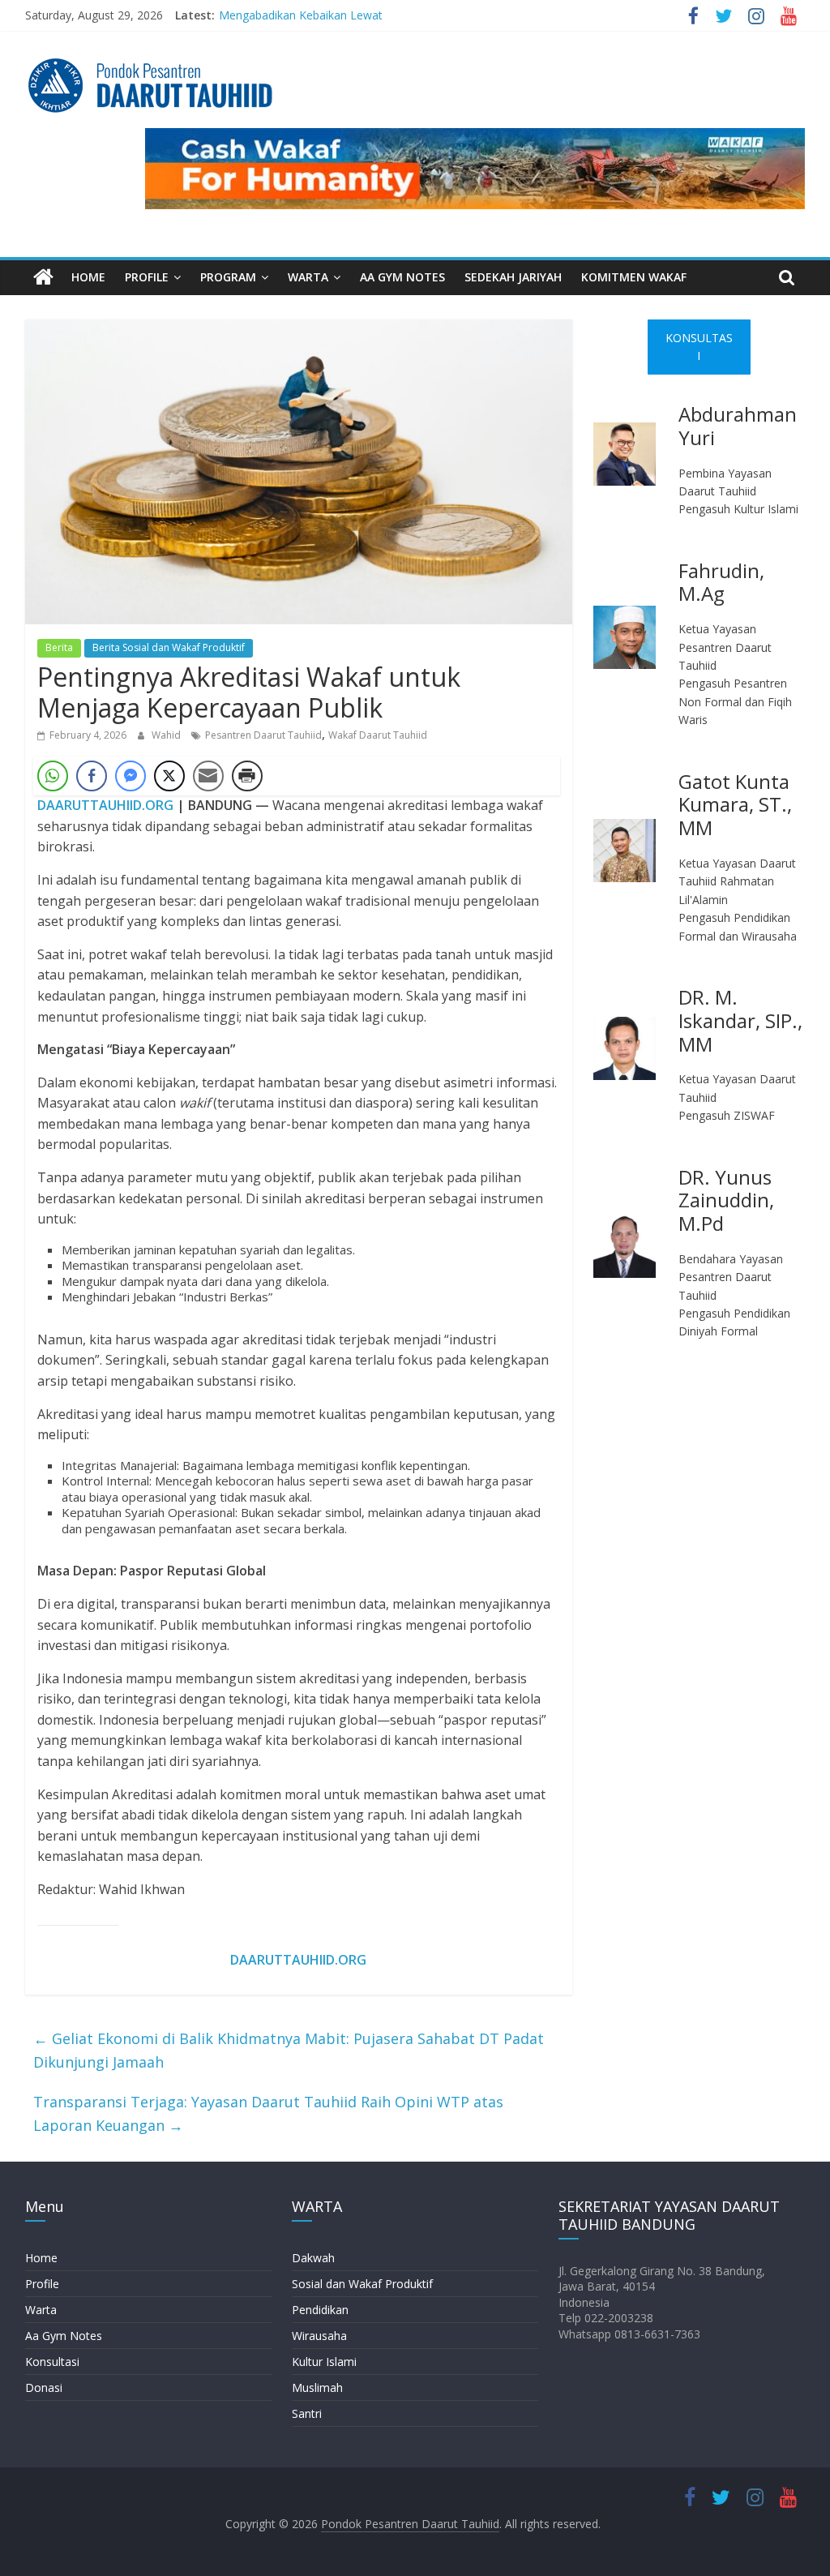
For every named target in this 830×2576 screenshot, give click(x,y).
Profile (42, 2284)
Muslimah (317, 2387)
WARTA (308, 277)
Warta (41, 2310)
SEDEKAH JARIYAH (513, 277)
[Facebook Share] (92, 776)
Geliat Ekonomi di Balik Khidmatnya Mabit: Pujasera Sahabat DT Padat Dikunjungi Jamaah (289, 2050)
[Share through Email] (208, 776)
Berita (59, 647)
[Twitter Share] (169, 776)
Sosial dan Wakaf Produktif (362, 2284)
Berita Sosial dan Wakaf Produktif (169, 647)
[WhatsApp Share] (53, 776)
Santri (307, 2413)
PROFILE (147, 277)
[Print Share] (247, 776)
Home (41, 2258)
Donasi (44, 2387)
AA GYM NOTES (402, 277)
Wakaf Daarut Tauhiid (378, 735)
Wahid (167, 735)
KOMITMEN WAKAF (634, 277)
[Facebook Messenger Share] (130, 776)
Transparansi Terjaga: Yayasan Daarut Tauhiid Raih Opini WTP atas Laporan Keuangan (268, 2113)
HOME (88, 277)
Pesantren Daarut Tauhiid (263, 735)
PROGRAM (228, 277)
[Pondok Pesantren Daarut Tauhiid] (43, 278)
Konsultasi (52, 2362)
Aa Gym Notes (64, 2336)
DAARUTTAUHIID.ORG (105, 805)
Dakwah (313, 2258)
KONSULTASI (699, 347)
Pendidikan (320, 2310)
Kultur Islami (324, 2362)
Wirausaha (319, 2336)
